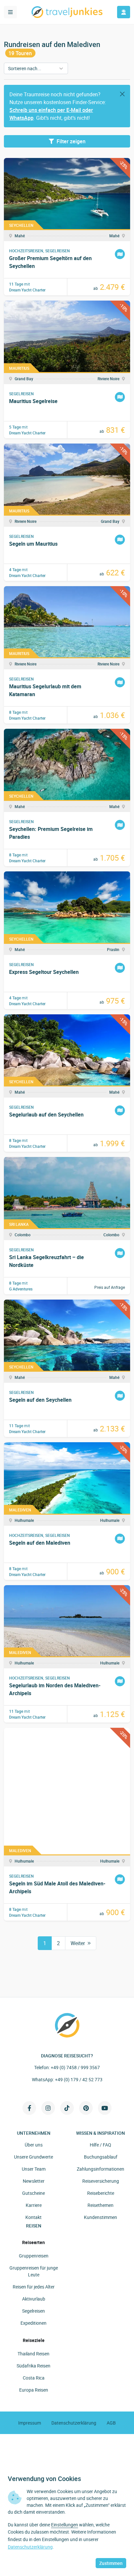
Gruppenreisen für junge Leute (34, 2271)
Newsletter (34, 2181)
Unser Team (34, 2169)
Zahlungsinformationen (100, 2169)
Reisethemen (100, 2205)
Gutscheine (33, 2193)
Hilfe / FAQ (100, 2145)
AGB (111, 2423)
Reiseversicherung (101, 2181)
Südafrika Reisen (33, 2366)
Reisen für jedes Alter (34, 2287)
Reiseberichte (101, 2193)
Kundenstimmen (100, 2217)
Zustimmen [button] (111, 2563)
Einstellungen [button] (65, 2525)
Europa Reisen (34, 2390)
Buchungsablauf (101, 2157)
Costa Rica (34, 2378)
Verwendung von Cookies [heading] (44, 2479)
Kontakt (33, 2217)
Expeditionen (33, 2323)
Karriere (34, 2205)
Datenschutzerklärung (74, 2423)
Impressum (30, 2423)
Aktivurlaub (34, 2299)
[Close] (122, 94)
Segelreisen (33, 2311)
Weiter (78, 1943)
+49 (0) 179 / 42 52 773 (79, 2079)
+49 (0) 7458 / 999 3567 (75, 2067)
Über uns (34, 2145)
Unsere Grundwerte (33, 2157)
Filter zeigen (71, 141)
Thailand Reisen (33, 2354)
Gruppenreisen (34, 2256)
